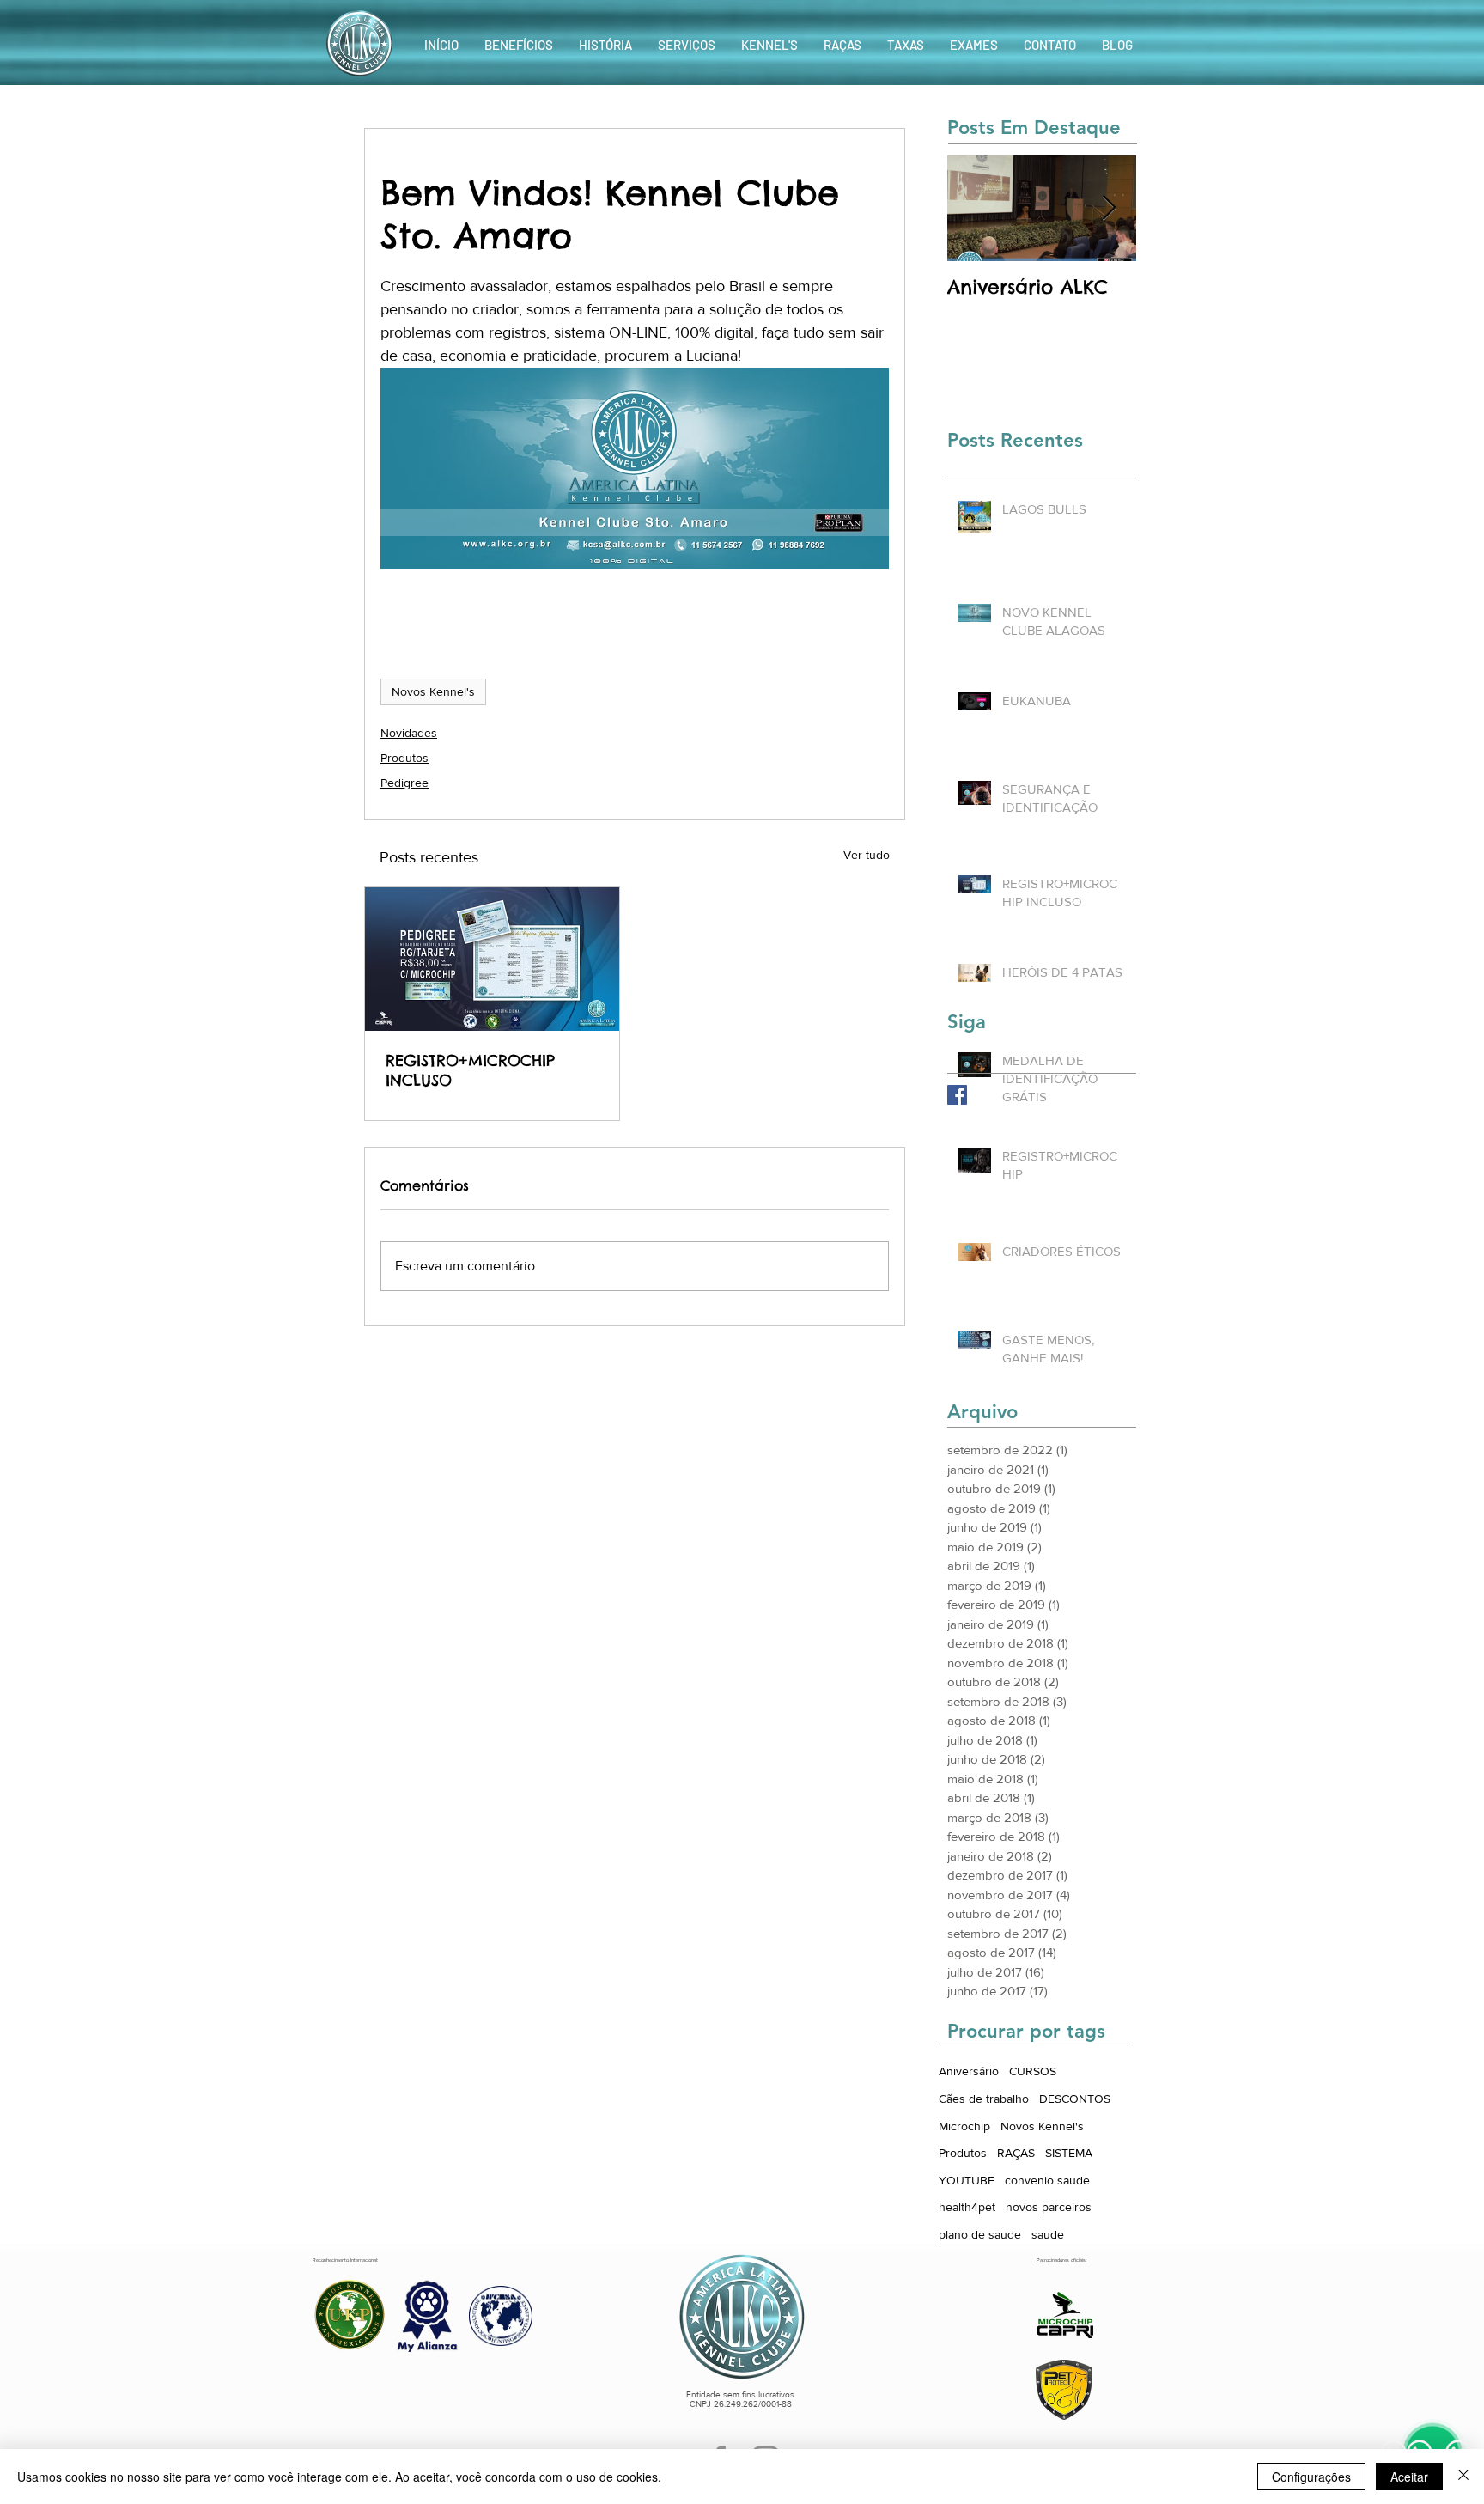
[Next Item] (1109, 208)
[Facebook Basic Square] (957, 1095)
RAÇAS (1016, 2153)
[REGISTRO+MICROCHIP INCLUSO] (492, 959)
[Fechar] (1463, 2477)
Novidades (409, 733)
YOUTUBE (967, 2180)
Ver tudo (867, 855)
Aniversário (969, 2071)
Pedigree (404, 783)
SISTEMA (1069, 2153)
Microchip (964, 2126)
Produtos (404, 758)
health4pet (967, 2207)
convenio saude (1047, 2180)
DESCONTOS (1075, 2099)
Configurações (1311, 2477)
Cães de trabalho (984, 2099)
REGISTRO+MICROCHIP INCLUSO (470, 1070)
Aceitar (1409, 2477)
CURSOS (1033, 2071)
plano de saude (980, 2234)
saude (1048, 2234)
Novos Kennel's (433, 691)
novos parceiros (1049, 2207)
